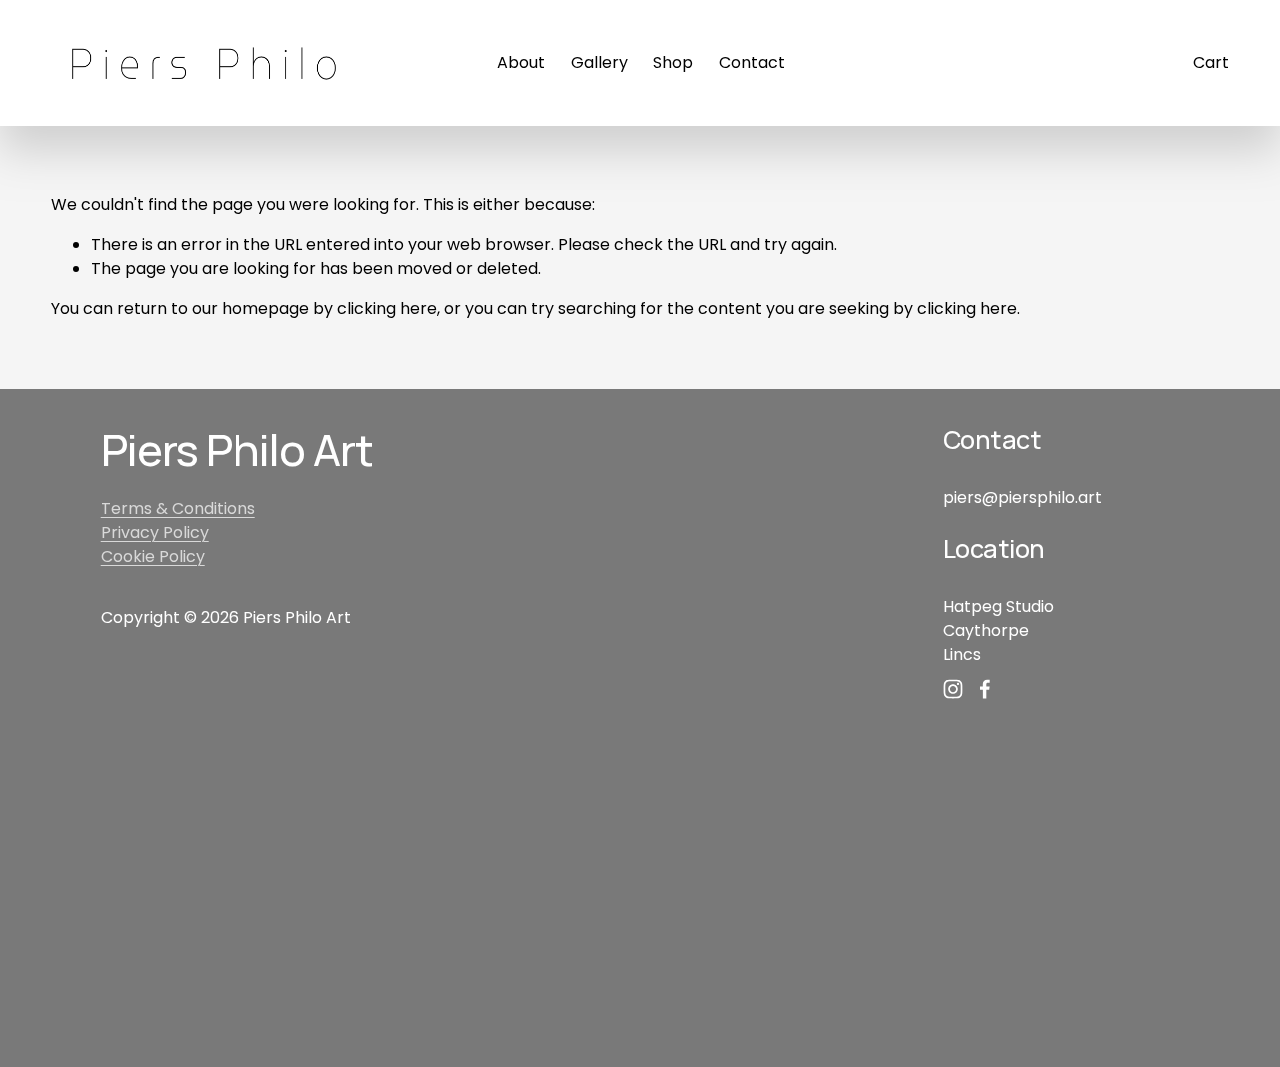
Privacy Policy (155, 532)
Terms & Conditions (178, 508)
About (521, 62)
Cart (1211, 62)
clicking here (387, 308)
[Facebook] (985, 689)
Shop (673, 62)
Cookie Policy (153, 556)
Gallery (599, 62)
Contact (752, 62)
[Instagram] (953, 689)
